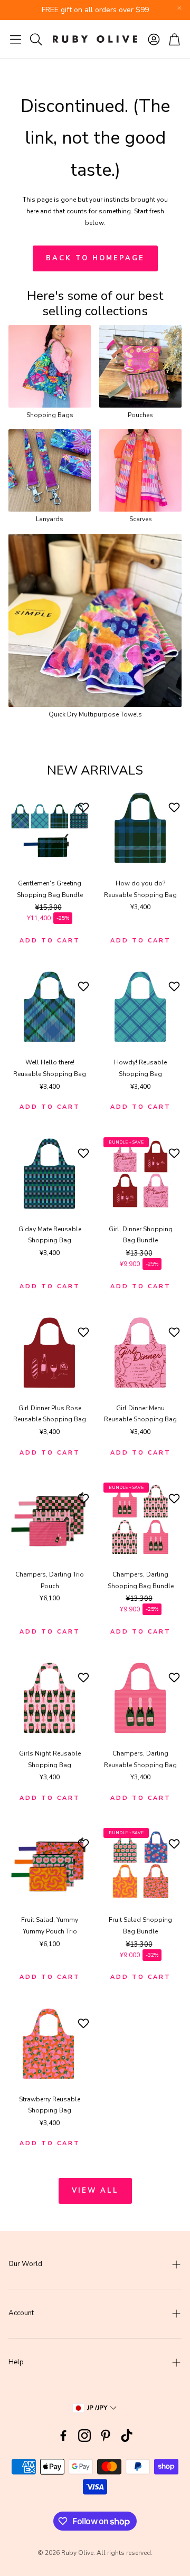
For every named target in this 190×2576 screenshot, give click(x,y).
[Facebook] (63, 2436)
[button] (16, 39)
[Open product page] (50, 366)
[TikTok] (127, 2436)
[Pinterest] (106, 2436)
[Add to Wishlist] (85, 807)
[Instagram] (84, 2436)
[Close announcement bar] (179, 8)
